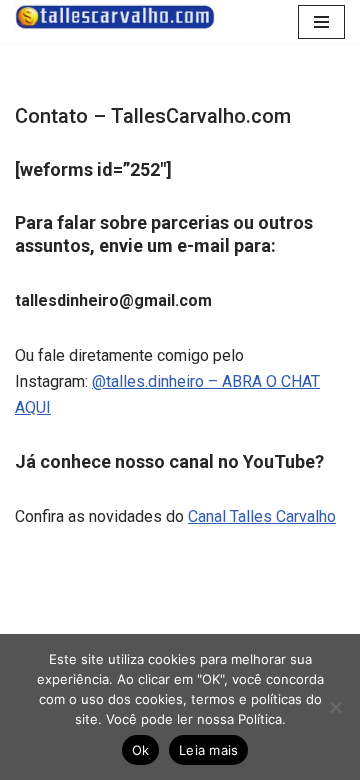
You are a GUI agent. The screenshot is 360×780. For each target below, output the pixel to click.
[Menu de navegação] (321, 22)
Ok (141, 750)
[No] (335, 707)
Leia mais (208, 750)
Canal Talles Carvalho (262, 516)
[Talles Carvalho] (115, 17)
